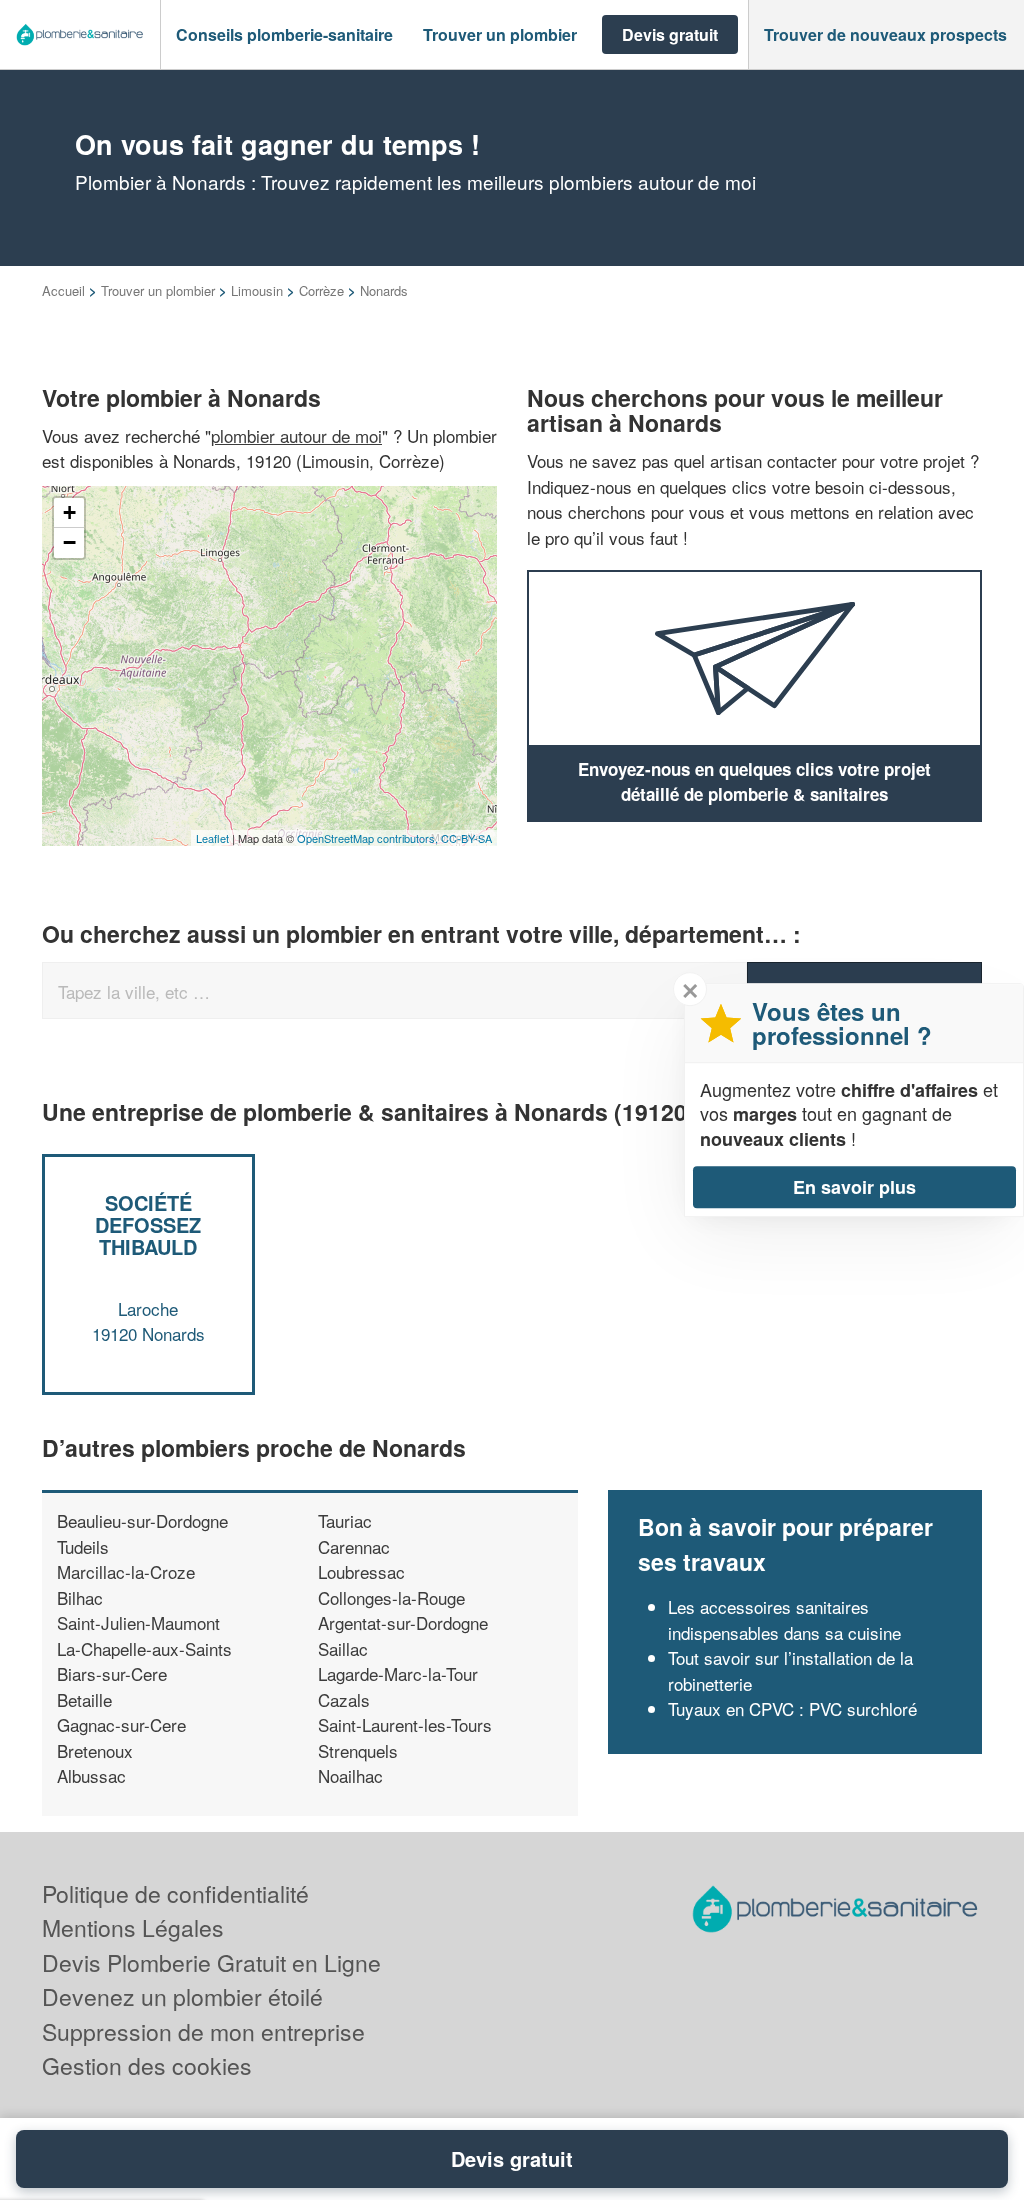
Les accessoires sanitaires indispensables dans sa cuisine (784, 1619)
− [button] (69, 542)
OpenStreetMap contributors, (369, 838)
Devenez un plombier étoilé (182, 1996)
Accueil (63, 290)
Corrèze (321, 290)
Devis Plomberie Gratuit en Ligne (211, 1962)
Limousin (257, 290)
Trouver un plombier (158, 290)
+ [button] (69, 512)
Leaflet (212, 838)
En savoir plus (854, 1187)
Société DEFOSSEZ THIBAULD (148, 1224)
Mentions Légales (133, 1927)
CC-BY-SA (466, 838)
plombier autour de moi (296, 435)
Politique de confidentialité (175, 1893)
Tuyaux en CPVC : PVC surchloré (792, 1708)
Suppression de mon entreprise (203, 2031)
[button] (284, 35)
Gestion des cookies (147, 2065)
